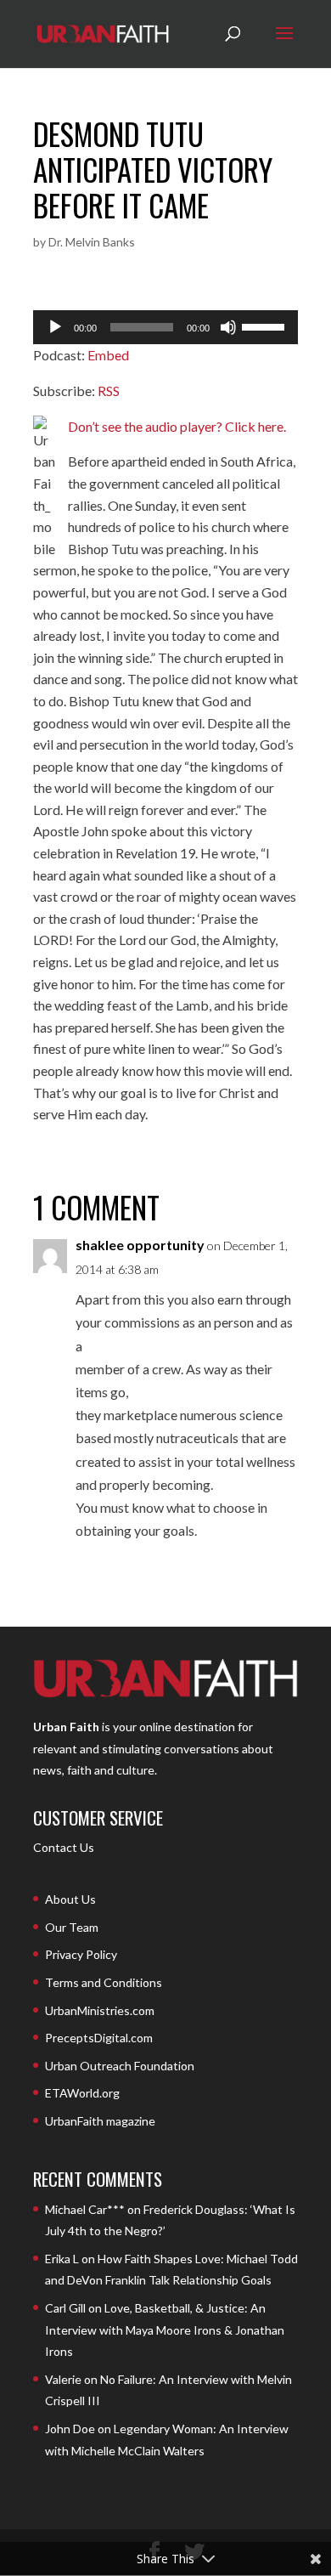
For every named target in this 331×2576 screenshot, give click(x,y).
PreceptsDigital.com (99, 2038)
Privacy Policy (81, 1954)
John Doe (70, 2429)
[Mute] (228, 327)
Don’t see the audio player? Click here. (177, 426)
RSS (109, 391)
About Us (70, 1899)
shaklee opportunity (140, 1245)
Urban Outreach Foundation (120, 2066)
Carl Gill (65, 2308)
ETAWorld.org (82, 2093)
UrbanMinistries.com (100, 2010)
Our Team (72, 1927)
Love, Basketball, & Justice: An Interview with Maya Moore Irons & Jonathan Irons (165, 2330)
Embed (108, 355)
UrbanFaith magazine (100, 2121)
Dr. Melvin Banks (92, 242)
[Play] (55, 327)
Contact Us (64, 1847)
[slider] (266, 326)
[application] (165, 327)
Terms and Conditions (104, 1982)
